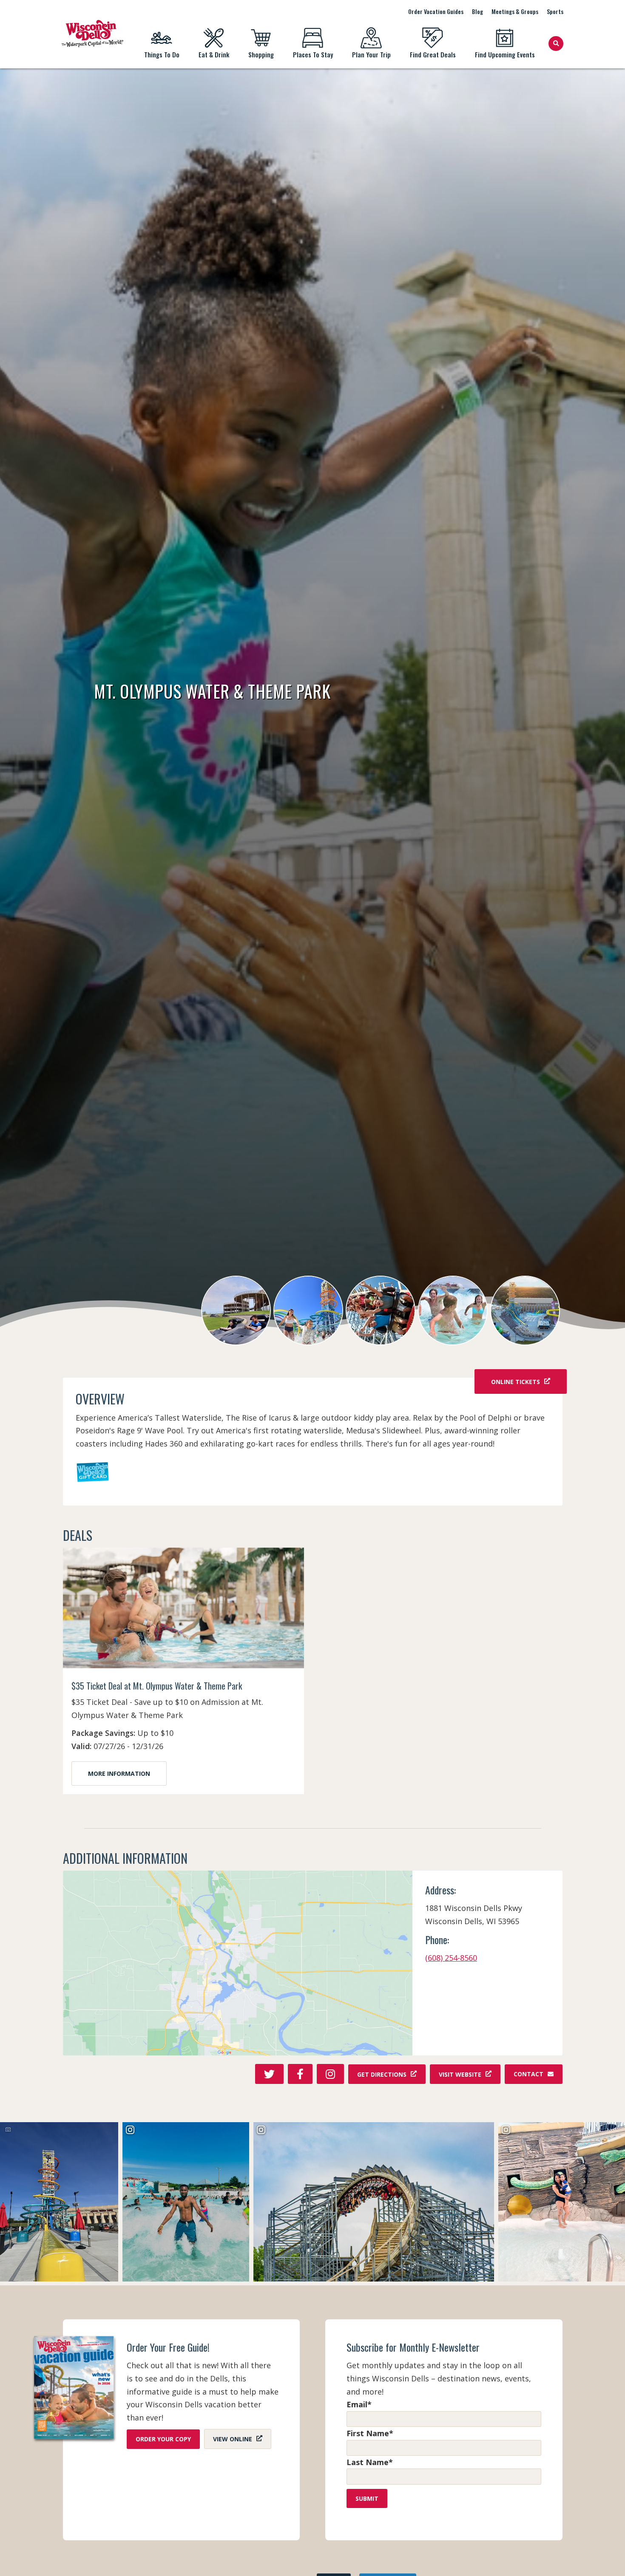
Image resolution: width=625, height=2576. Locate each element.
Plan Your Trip (371, 54)
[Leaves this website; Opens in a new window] (238, 1963)
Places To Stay (313, 54)
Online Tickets (516, 1381)
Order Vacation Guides (436, 11)
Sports (555, 11)
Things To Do (162, 54)
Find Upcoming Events (505, 54)
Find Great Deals (433, 54)
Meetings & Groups (515, 11)
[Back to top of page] (607, 2556)
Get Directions (382, 2074)
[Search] (556, 44)
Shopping (261, 54)
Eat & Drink (214, 54)
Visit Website (460, 2074)
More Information (119, 1773)
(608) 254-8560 (451, 1958)
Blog (477, 11)
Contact (528, 2074)
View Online (233, 2439)
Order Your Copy (163, 2439)
